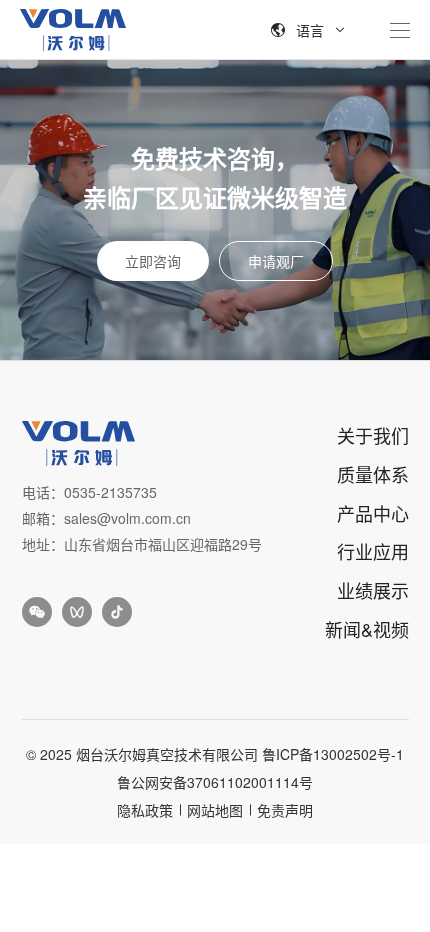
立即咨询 (153, 261)
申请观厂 (276, 261)
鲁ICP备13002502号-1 (333, 754)
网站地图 (215, 810)
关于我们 (373, 435)
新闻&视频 (367, 629)
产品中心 (373, 513)
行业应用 (373, 551)
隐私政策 (145, 810)
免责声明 (285, 810)
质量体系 (373, 474)
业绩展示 (373, 590)
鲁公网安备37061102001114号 (215, 782)
